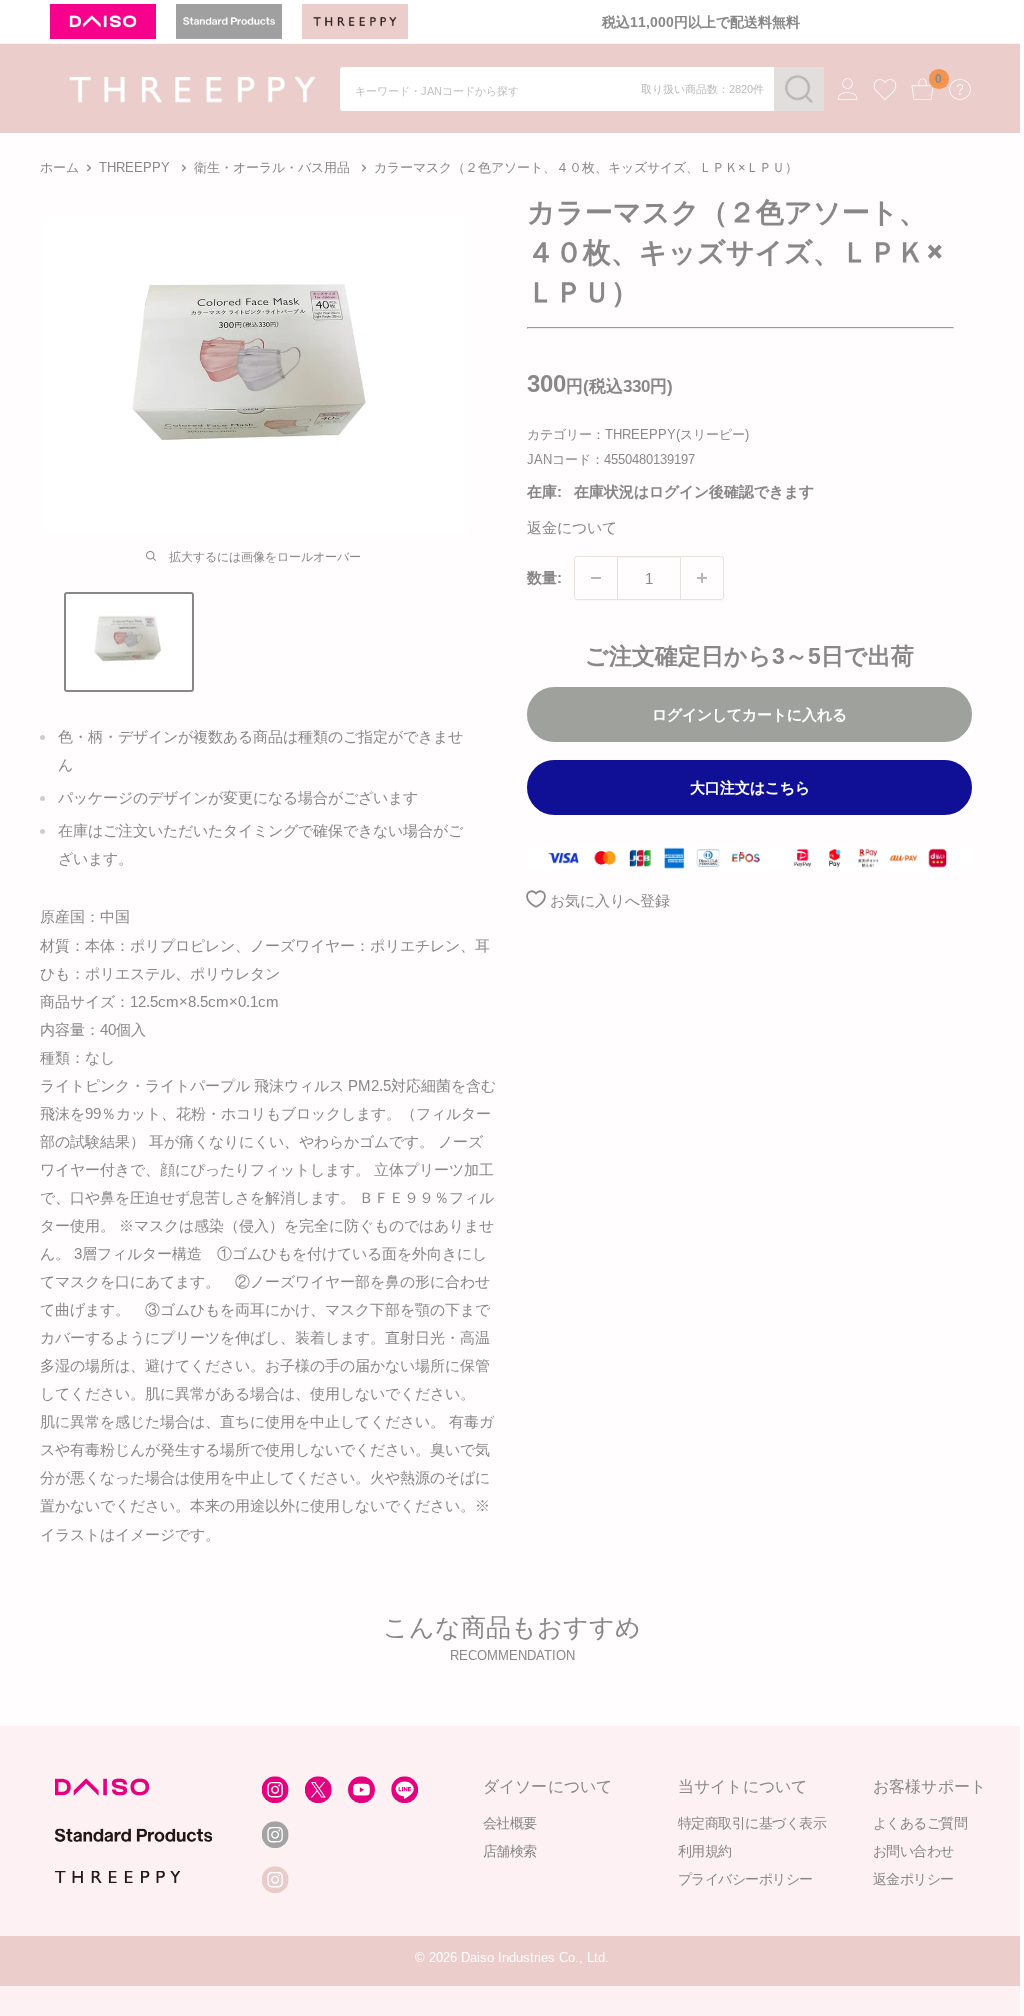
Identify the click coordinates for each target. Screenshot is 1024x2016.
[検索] (799, 89)
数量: (544, 577)
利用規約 (704, 1850)
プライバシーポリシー (744, 1878)
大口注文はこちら (750, 787)
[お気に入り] (885, 90)
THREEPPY (134, 167)
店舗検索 (509, 1850)
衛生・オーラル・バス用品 (272, 167)
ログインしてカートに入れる (749, 714)
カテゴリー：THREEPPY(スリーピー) (638, 434)
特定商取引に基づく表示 (751, 1822)
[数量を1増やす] (702, 578)
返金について (572, 527)
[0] (923, 89)
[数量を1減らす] (596, 578)
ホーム (59, 167)
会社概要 (509, 1822)
